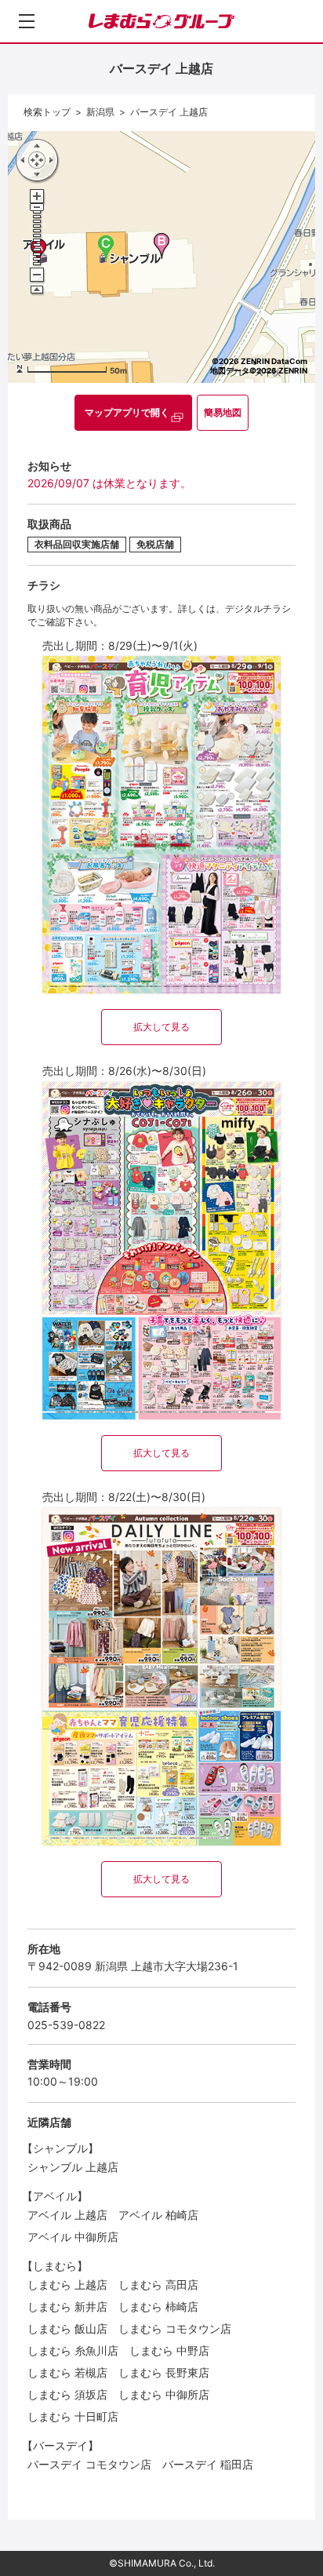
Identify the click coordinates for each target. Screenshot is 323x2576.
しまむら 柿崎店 (158, 2306)
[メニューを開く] (27, 21)
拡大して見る (161, 1027)
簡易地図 (223, 412)
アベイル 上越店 (67, 2215)
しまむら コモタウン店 (175, 2328)
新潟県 (100, 112)
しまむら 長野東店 (164, 2372)
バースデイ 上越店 (169, 112)
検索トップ (47, 112)
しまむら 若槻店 (67, 2372)
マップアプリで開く (127, 412)
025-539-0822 (66, 2025)
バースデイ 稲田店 (208, 2464)
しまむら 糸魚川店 (73, 2350)
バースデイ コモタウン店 (89, 2464)
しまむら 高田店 (158, 2285)
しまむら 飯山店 (67, 2328)
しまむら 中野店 (169, 2350)
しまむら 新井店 (67, 2306)
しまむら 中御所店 (164, 2394)
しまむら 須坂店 (67, 2394)
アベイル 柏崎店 (158, 2215)
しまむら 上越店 (67, 2285)
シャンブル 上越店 (73, 2167)
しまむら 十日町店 (73, 2416)
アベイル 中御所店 (73, 2237)
